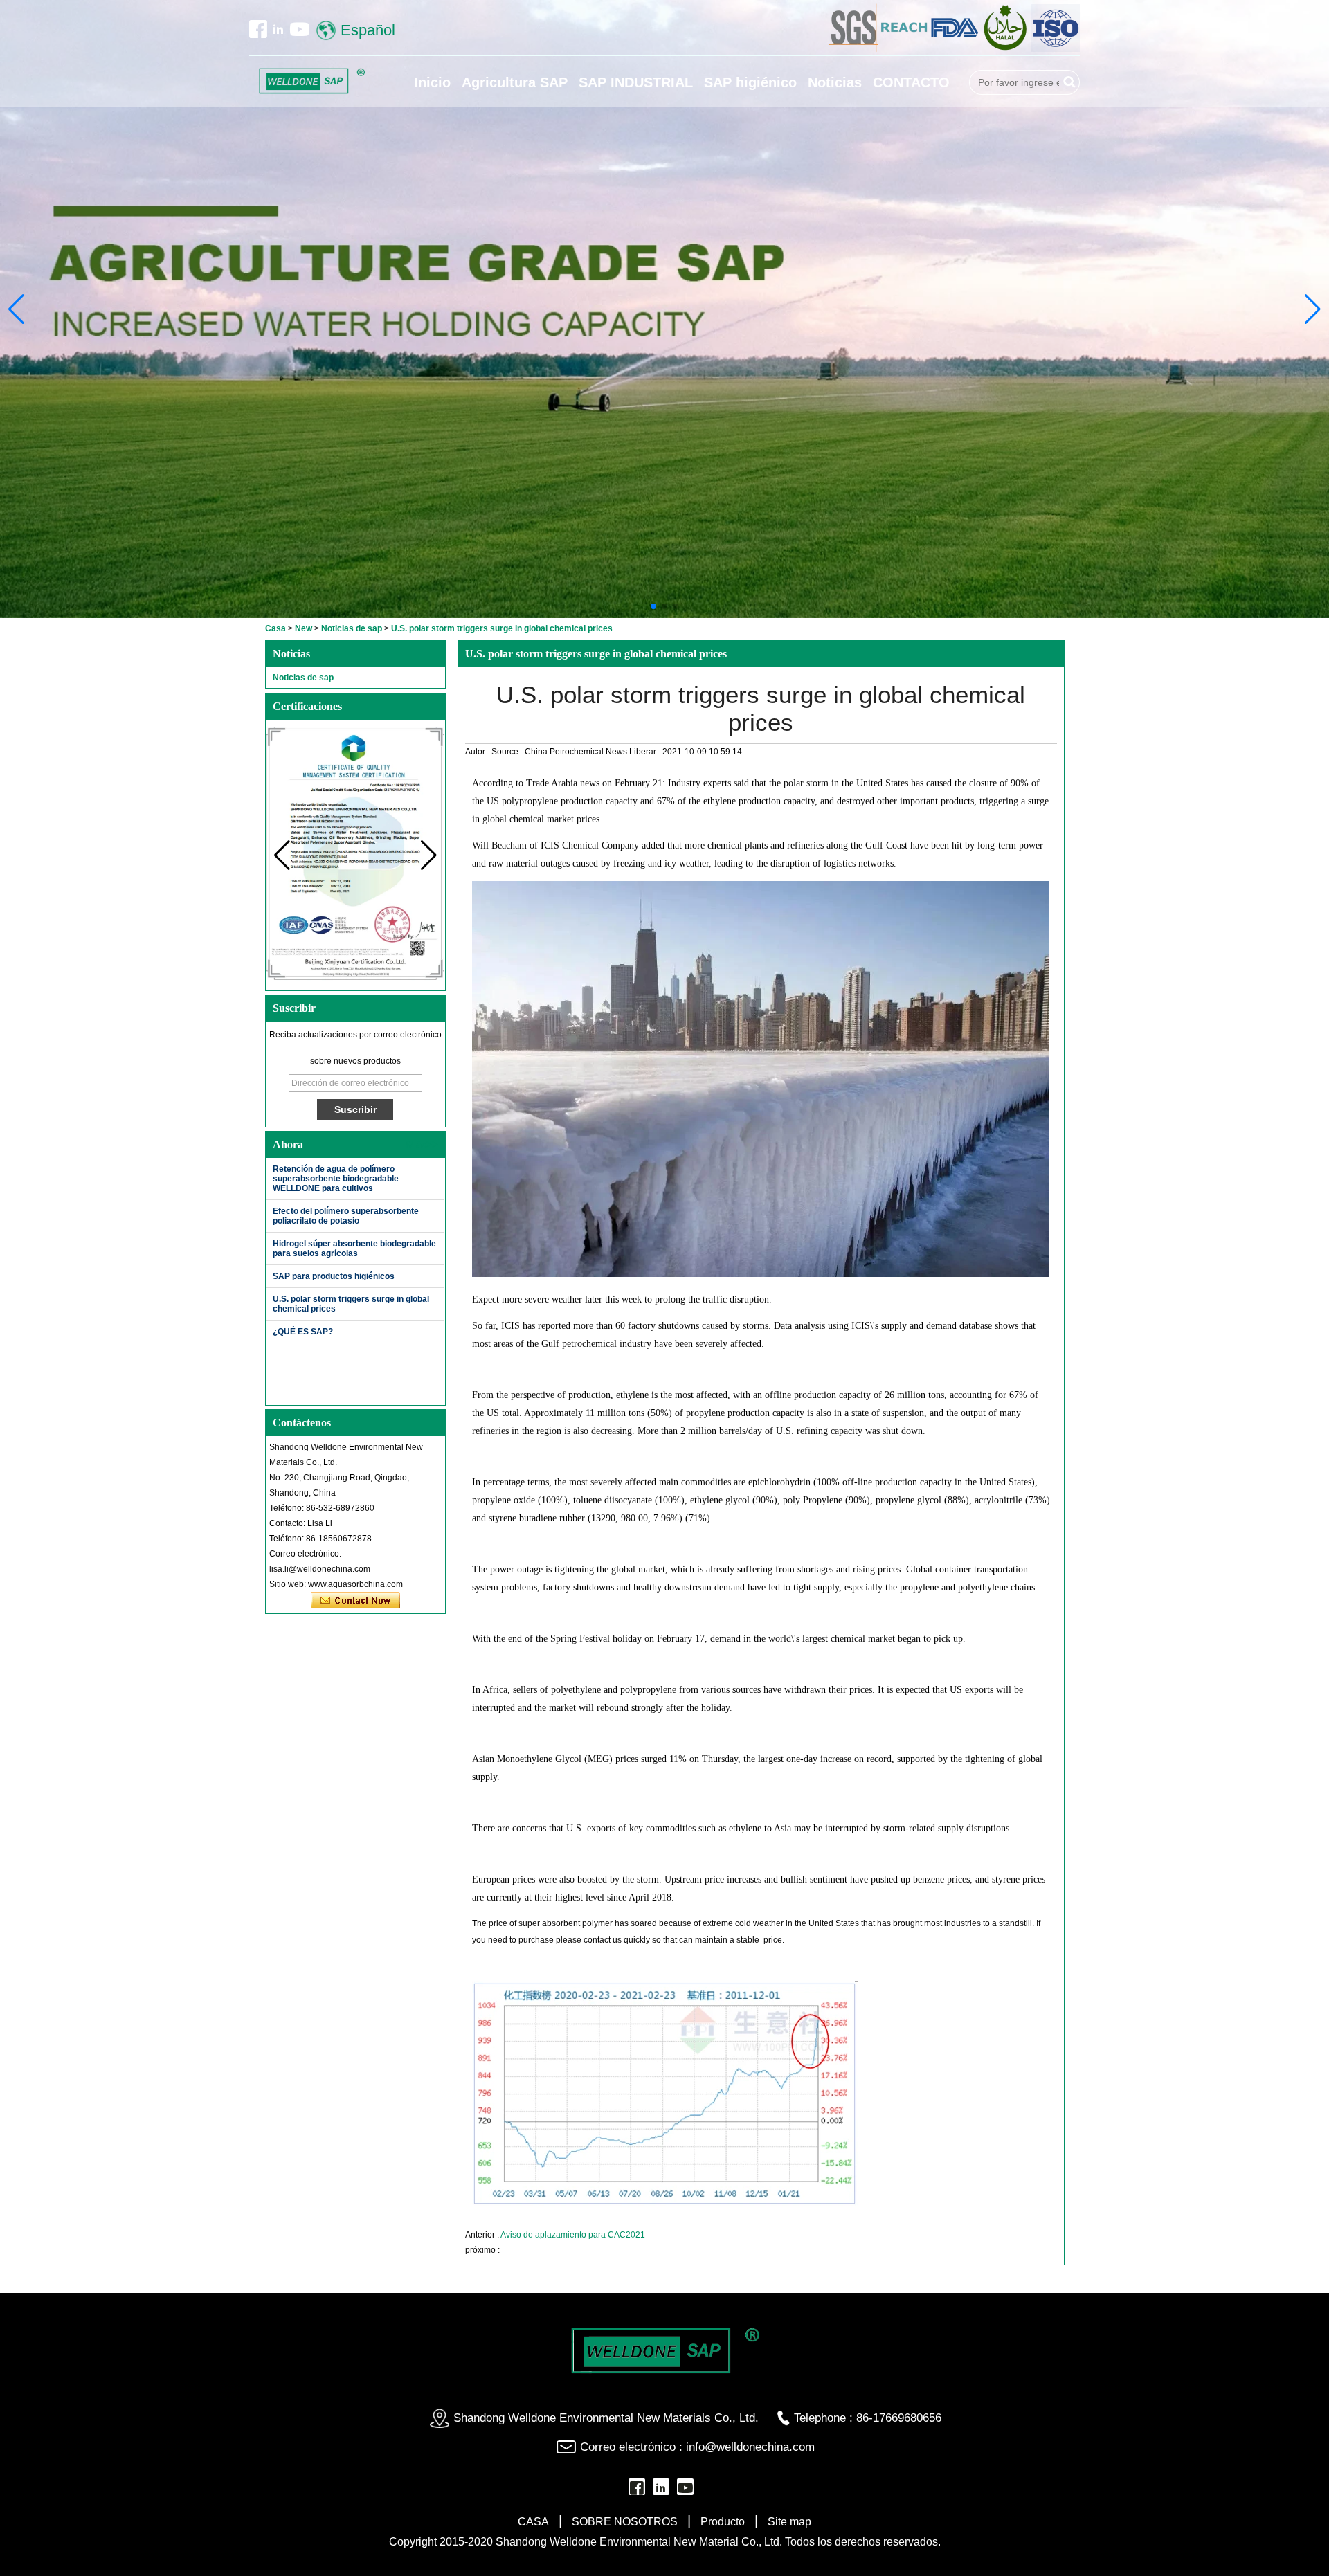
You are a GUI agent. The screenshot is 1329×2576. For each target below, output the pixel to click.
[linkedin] (278, 29)
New (304, 628)
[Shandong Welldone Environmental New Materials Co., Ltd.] (311, 81)
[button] (653, 606)
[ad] (905, 49)
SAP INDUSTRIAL (636, 82)
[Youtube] (299, 29)
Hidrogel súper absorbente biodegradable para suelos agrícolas (354, 1249)
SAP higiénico (750, 82)
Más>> (422, 1144)
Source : (508, 752)
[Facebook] (258, 29)
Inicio (432, 82)
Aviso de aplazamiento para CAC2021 (573, 2235)
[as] (855, 49)
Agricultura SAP (515, 82)
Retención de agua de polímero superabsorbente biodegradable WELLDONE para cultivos (336, 1179)
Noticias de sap (352, 628)
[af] (956, 49)
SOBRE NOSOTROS (625, 2522)
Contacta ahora (355, 1601)
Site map (789, 2522)
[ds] (1056, 49)
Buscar (1069, 82)
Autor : (478, 752)
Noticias (835, 82)
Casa (275, 628)
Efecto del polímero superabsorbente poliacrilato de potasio (346, 1216)
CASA (533, 2522)
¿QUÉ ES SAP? (303, 1332)
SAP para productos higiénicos (334, 1276)
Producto (723, 2522)
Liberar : (646, 752)
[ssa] (1006, 49)
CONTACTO (911, 82)
